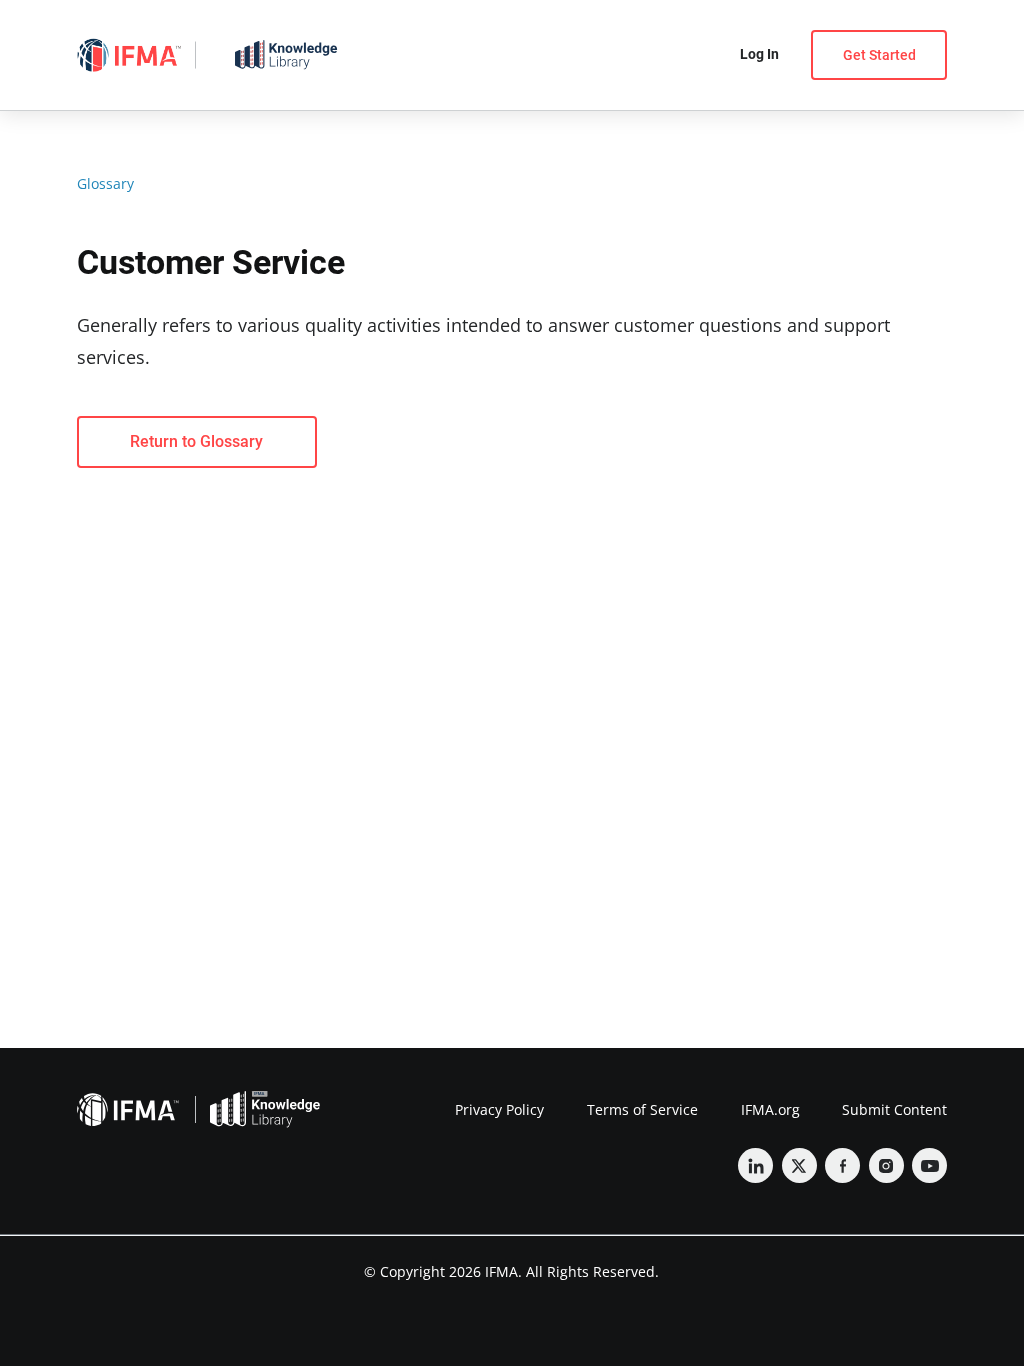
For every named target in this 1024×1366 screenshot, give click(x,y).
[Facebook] (842, 1165)
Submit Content (894, 1109)
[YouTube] (929, 1165)
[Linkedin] (755, 1165)
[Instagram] (886, 1165)
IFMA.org (770, 1109)
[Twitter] (799, 1165)
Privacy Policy (499, 1109)
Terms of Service (642, 1109)
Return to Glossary (196, 441)
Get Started (879, 55)
